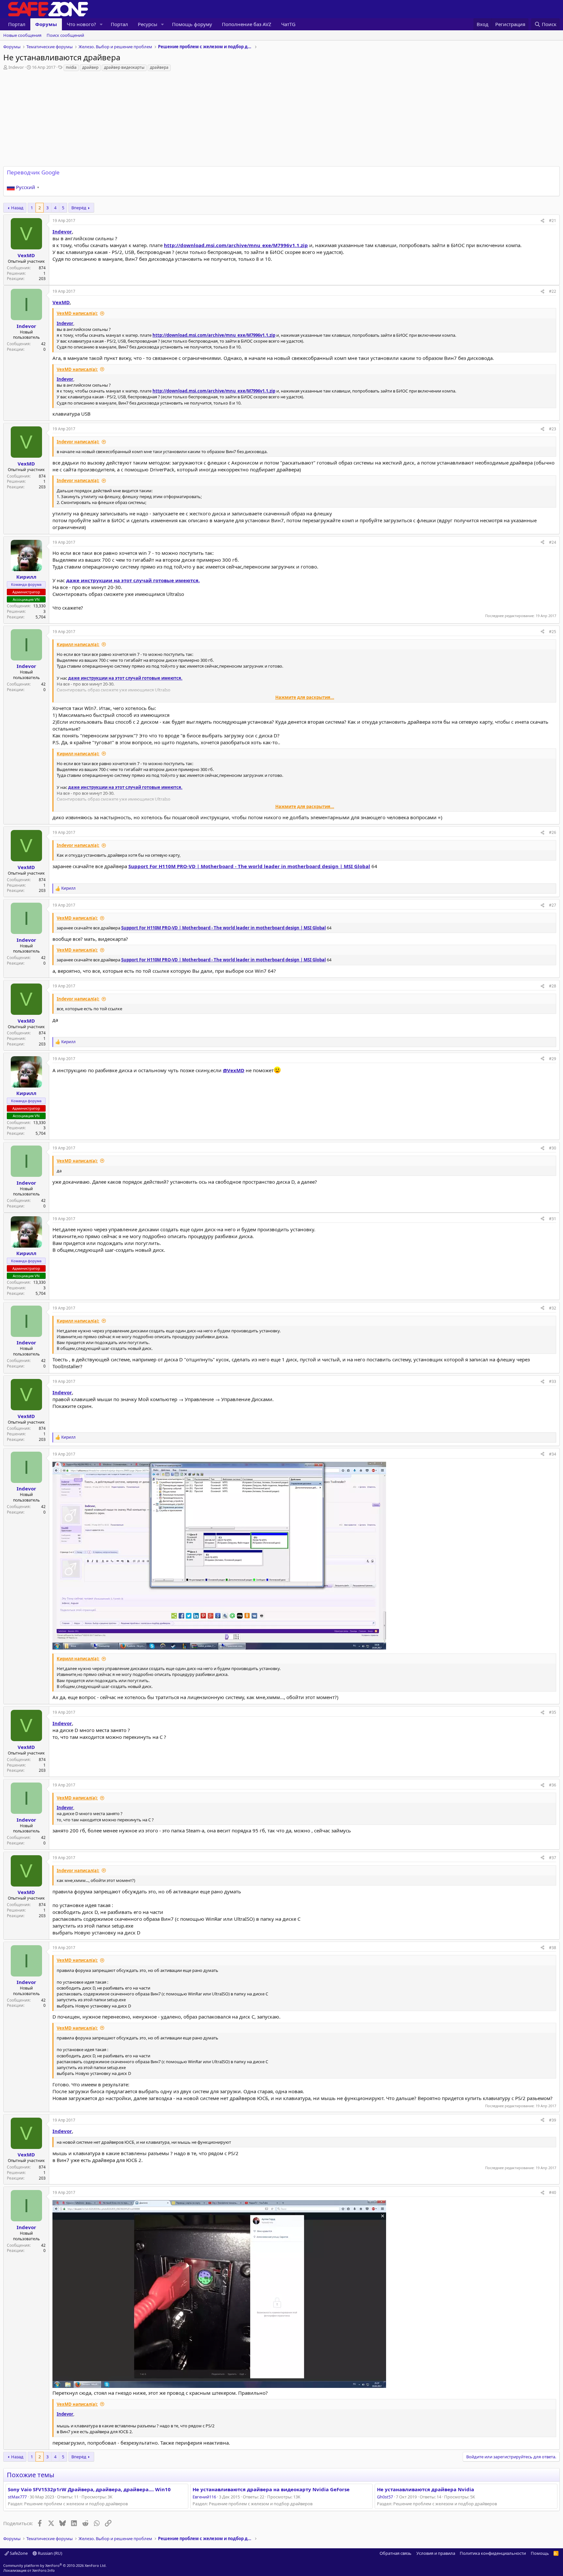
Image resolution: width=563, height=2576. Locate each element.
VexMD (61, 302)
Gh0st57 (385, 2497)
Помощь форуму (192, 24)
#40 (553, 2192)
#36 (553, 1785)
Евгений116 (204, 2497)
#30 (553, 1148)
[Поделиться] (542, 221)
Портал (17, 24)
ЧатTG (288, 24)
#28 (553, 986)
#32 (553, 1308)
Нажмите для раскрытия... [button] (305, 697)
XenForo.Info (43, 2570)
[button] (101, 24)
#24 (553, 542)
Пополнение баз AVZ (247, 24)
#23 (553, 429)
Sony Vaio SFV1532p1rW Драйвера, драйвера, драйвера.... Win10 (89, 2489)
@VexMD (234, 1070)
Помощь (540, 2553)
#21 (553, 221)
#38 (553, 1948)
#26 (553, 832)
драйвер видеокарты (124, 67)
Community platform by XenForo (55, 2565)
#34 (553, 1454)
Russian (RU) (50, 2553)
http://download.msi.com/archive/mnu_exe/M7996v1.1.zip (236, 245)
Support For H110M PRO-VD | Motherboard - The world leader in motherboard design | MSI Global (249, 866)
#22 (553, 291)
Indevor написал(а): (78, 442)
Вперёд (79, 208)
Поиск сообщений (65, 35)
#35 (553, 1712)
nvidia (71, 67)
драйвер (90, 67)
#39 (553, 2120)
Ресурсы (148, 24)
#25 (553, 632)
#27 (553, 905)
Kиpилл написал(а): (78, 644)
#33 (553, 1381)
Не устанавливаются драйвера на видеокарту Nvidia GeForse (271, 2489)
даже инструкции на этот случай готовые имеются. (133, 580)
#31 (553, 1219)
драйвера (159, 67)
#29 (553, 1059)
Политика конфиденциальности (493, 2553)
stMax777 (17, 2497)
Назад (17, 208)
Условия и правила (436, 2553)
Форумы (46, 24)
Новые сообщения (22, 35)
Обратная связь (396, 2553)
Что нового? (81, 24)
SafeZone (18, 2553)
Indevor (16, 67)
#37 (553, 1858)
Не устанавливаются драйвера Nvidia (426, 2489)
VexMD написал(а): (77, 313)
